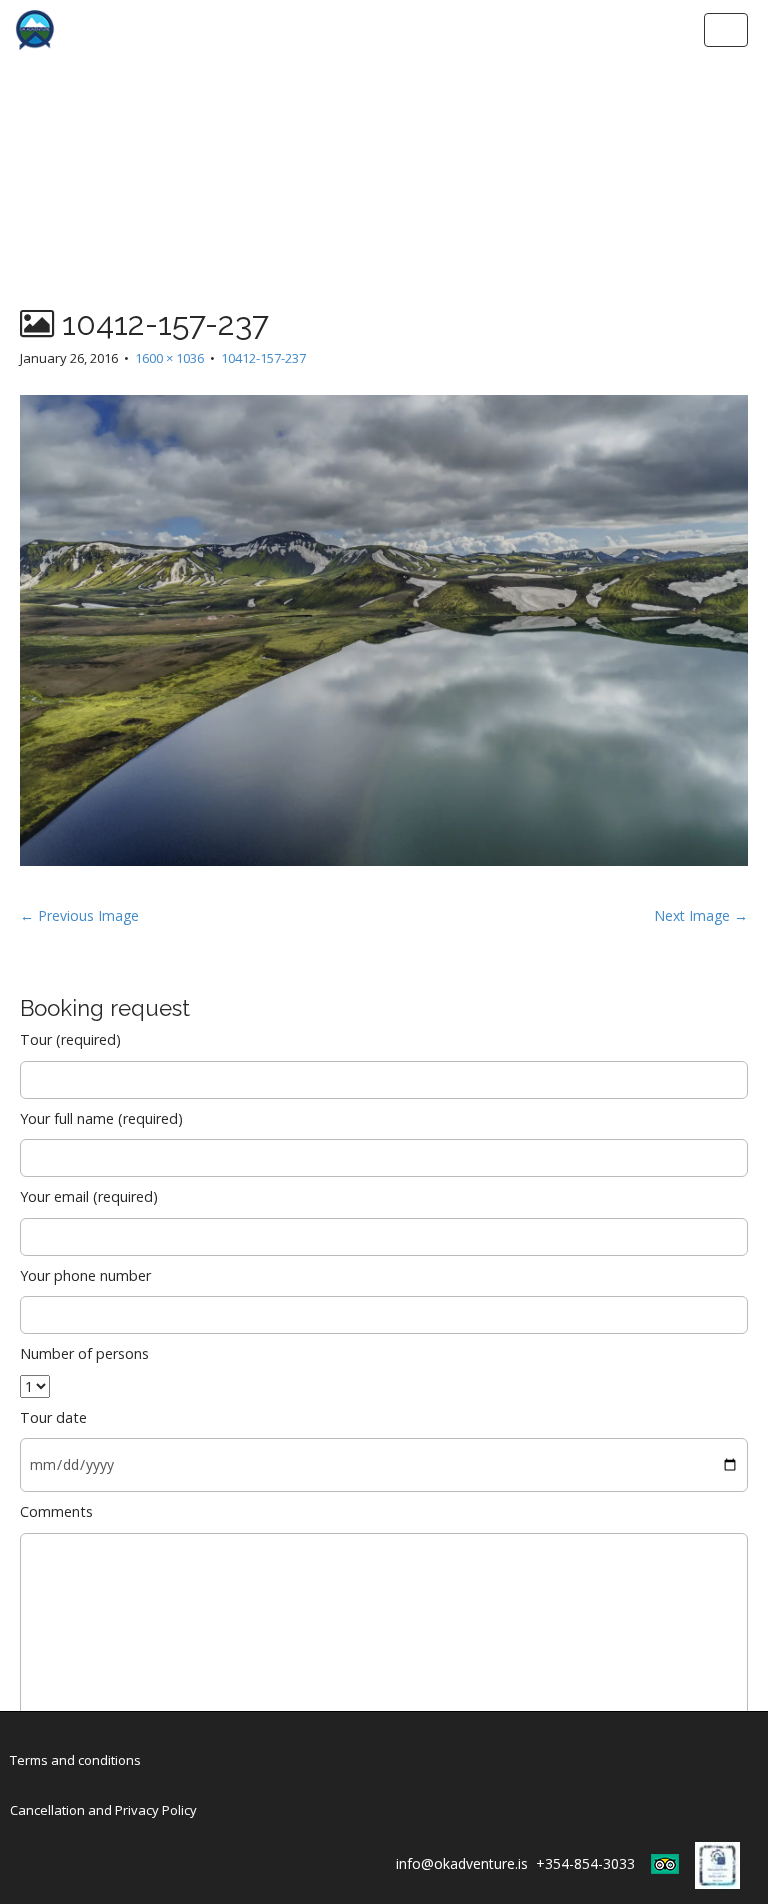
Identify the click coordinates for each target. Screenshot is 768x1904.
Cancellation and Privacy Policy (103, 1810)
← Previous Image (79, 915)
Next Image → (701, 915)
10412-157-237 (263, 358)
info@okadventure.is (462, 1864)
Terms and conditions (75, 1760)
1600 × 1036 (169, 358)
